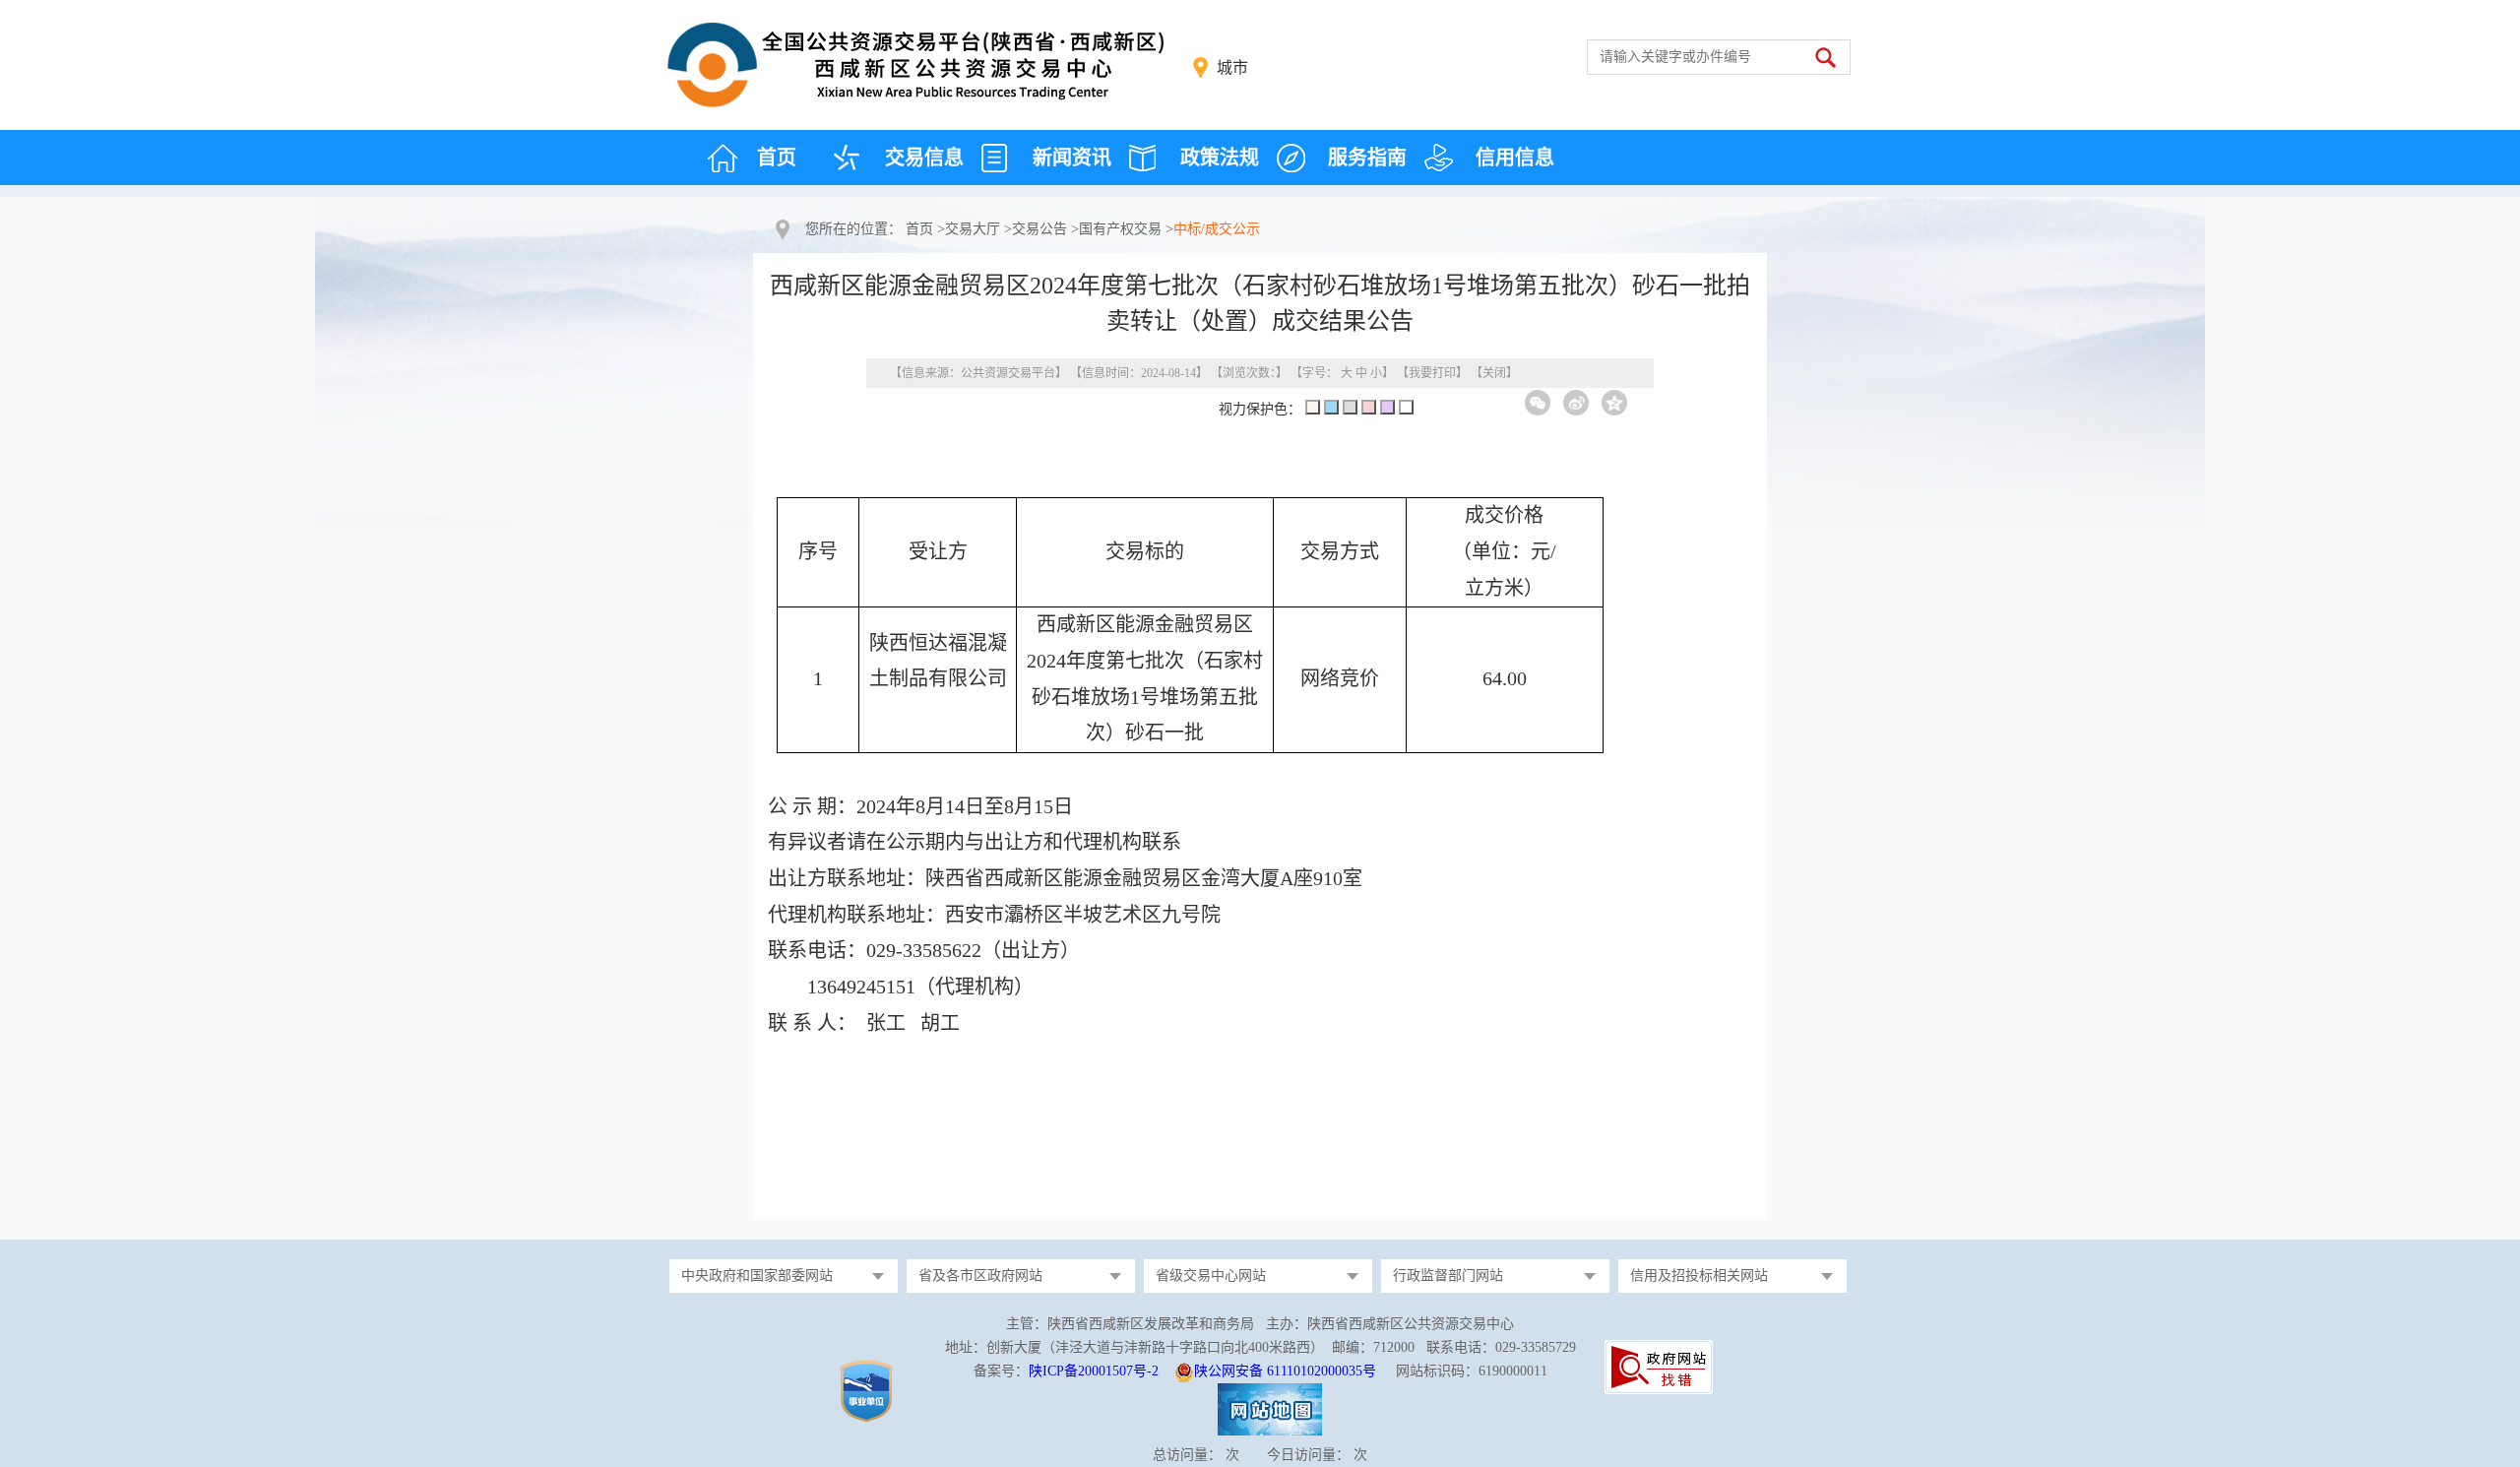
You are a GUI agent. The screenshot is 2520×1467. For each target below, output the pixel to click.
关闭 (1494, 373)
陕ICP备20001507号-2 (1094, 1371)
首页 (777, 158)
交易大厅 (973, 229)
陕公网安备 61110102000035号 (1285, 1371)
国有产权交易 (1120, 229)
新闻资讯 (1072, 158)
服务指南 (1367, 158)
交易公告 (1039, 229)
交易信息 (924, 158)
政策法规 (1220, 158)
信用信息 (1515, 158)
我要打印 (1432, 373)
